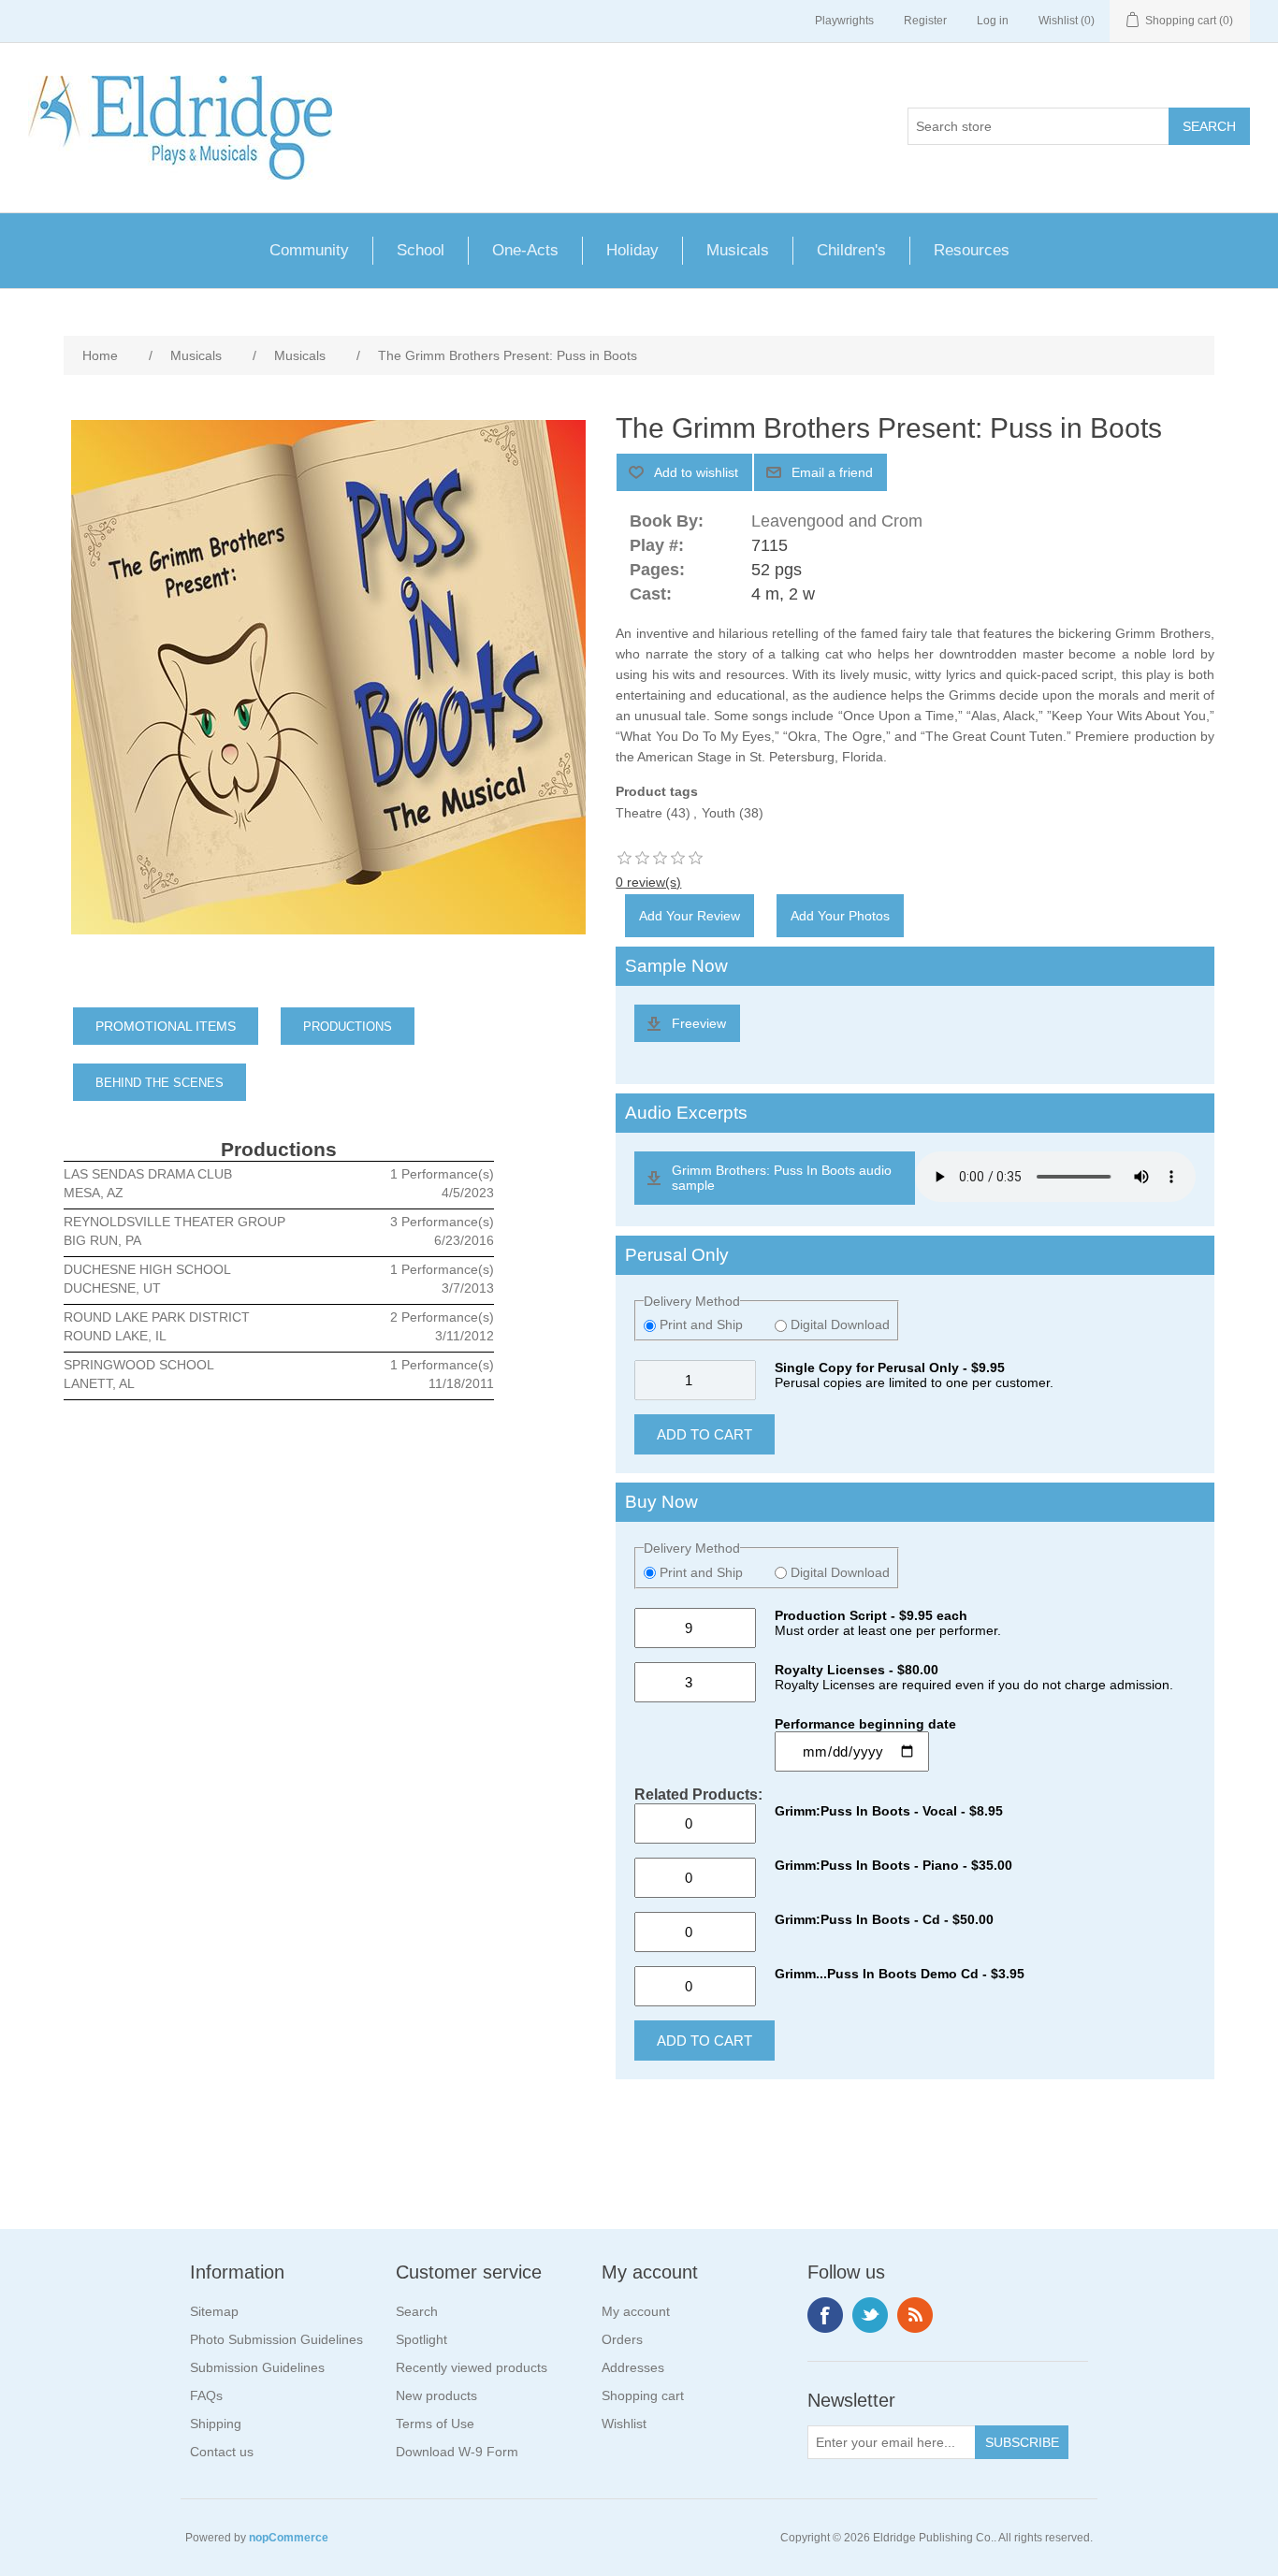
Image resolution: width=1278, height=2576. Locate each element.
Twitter (870, 2315)
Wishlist (624, 2424)
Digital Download (838, 1324)
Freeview (699, 1023)
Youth (719, 813)
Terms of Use (435, 2424)
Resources (972, 250)
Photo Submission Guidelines (276, 2339)
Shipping (216, 2424)
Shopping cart (643, 2395)
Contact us (222, 2452)
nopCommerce (289, 2538)
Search (417, 2311)
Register (925, 21)
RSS (915, 2315)
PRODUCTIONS (348, 1027)
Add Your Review (690, 916)
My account (636, 2311)
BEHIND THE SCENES (160, 1083)
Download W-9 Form (457, 2452)
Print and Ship (701, 1324)
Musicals (738, 250)
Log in (993, 21)
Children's (851, 250)
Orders (622, 2339)
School (421, 250)
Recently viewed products (472, 2367)
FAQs (206, 2395)
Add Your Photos (840, 916)
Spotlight (421, 2339)
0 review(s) (648, 882)
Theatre (639, 813)
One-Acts (525, 250)
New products (436, 2395)
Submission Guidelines (257, 2367)
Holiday (632, 250)
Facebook (825, 2315)
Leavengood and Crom (837, 521)
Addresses (633, 2367)
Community (309, 250)
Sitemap (214, 2311)
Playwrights (844, 21)
